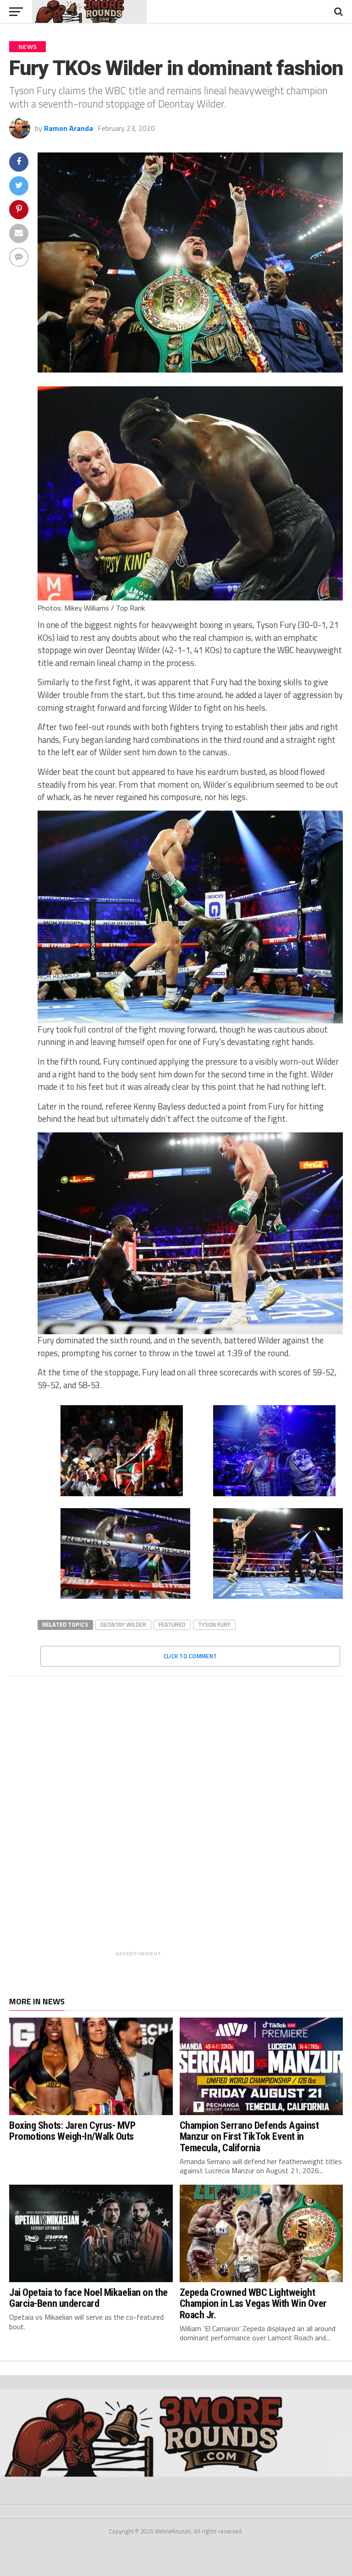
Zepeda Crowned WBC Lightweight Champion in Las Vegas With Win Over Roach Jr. (253, 2303)
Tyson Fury (214, 1624)
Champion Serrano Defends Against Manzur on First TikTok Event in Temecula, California (249, 2136)
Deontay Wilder (123, 1624)
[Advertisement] (200, 1823)
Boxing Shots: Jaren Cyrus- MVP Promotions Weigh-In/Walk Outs (72, 2131)
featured (172, 1624)
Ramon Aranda (69, 128)
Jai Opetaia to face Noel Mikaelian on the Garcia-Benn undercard (88, 2298)
